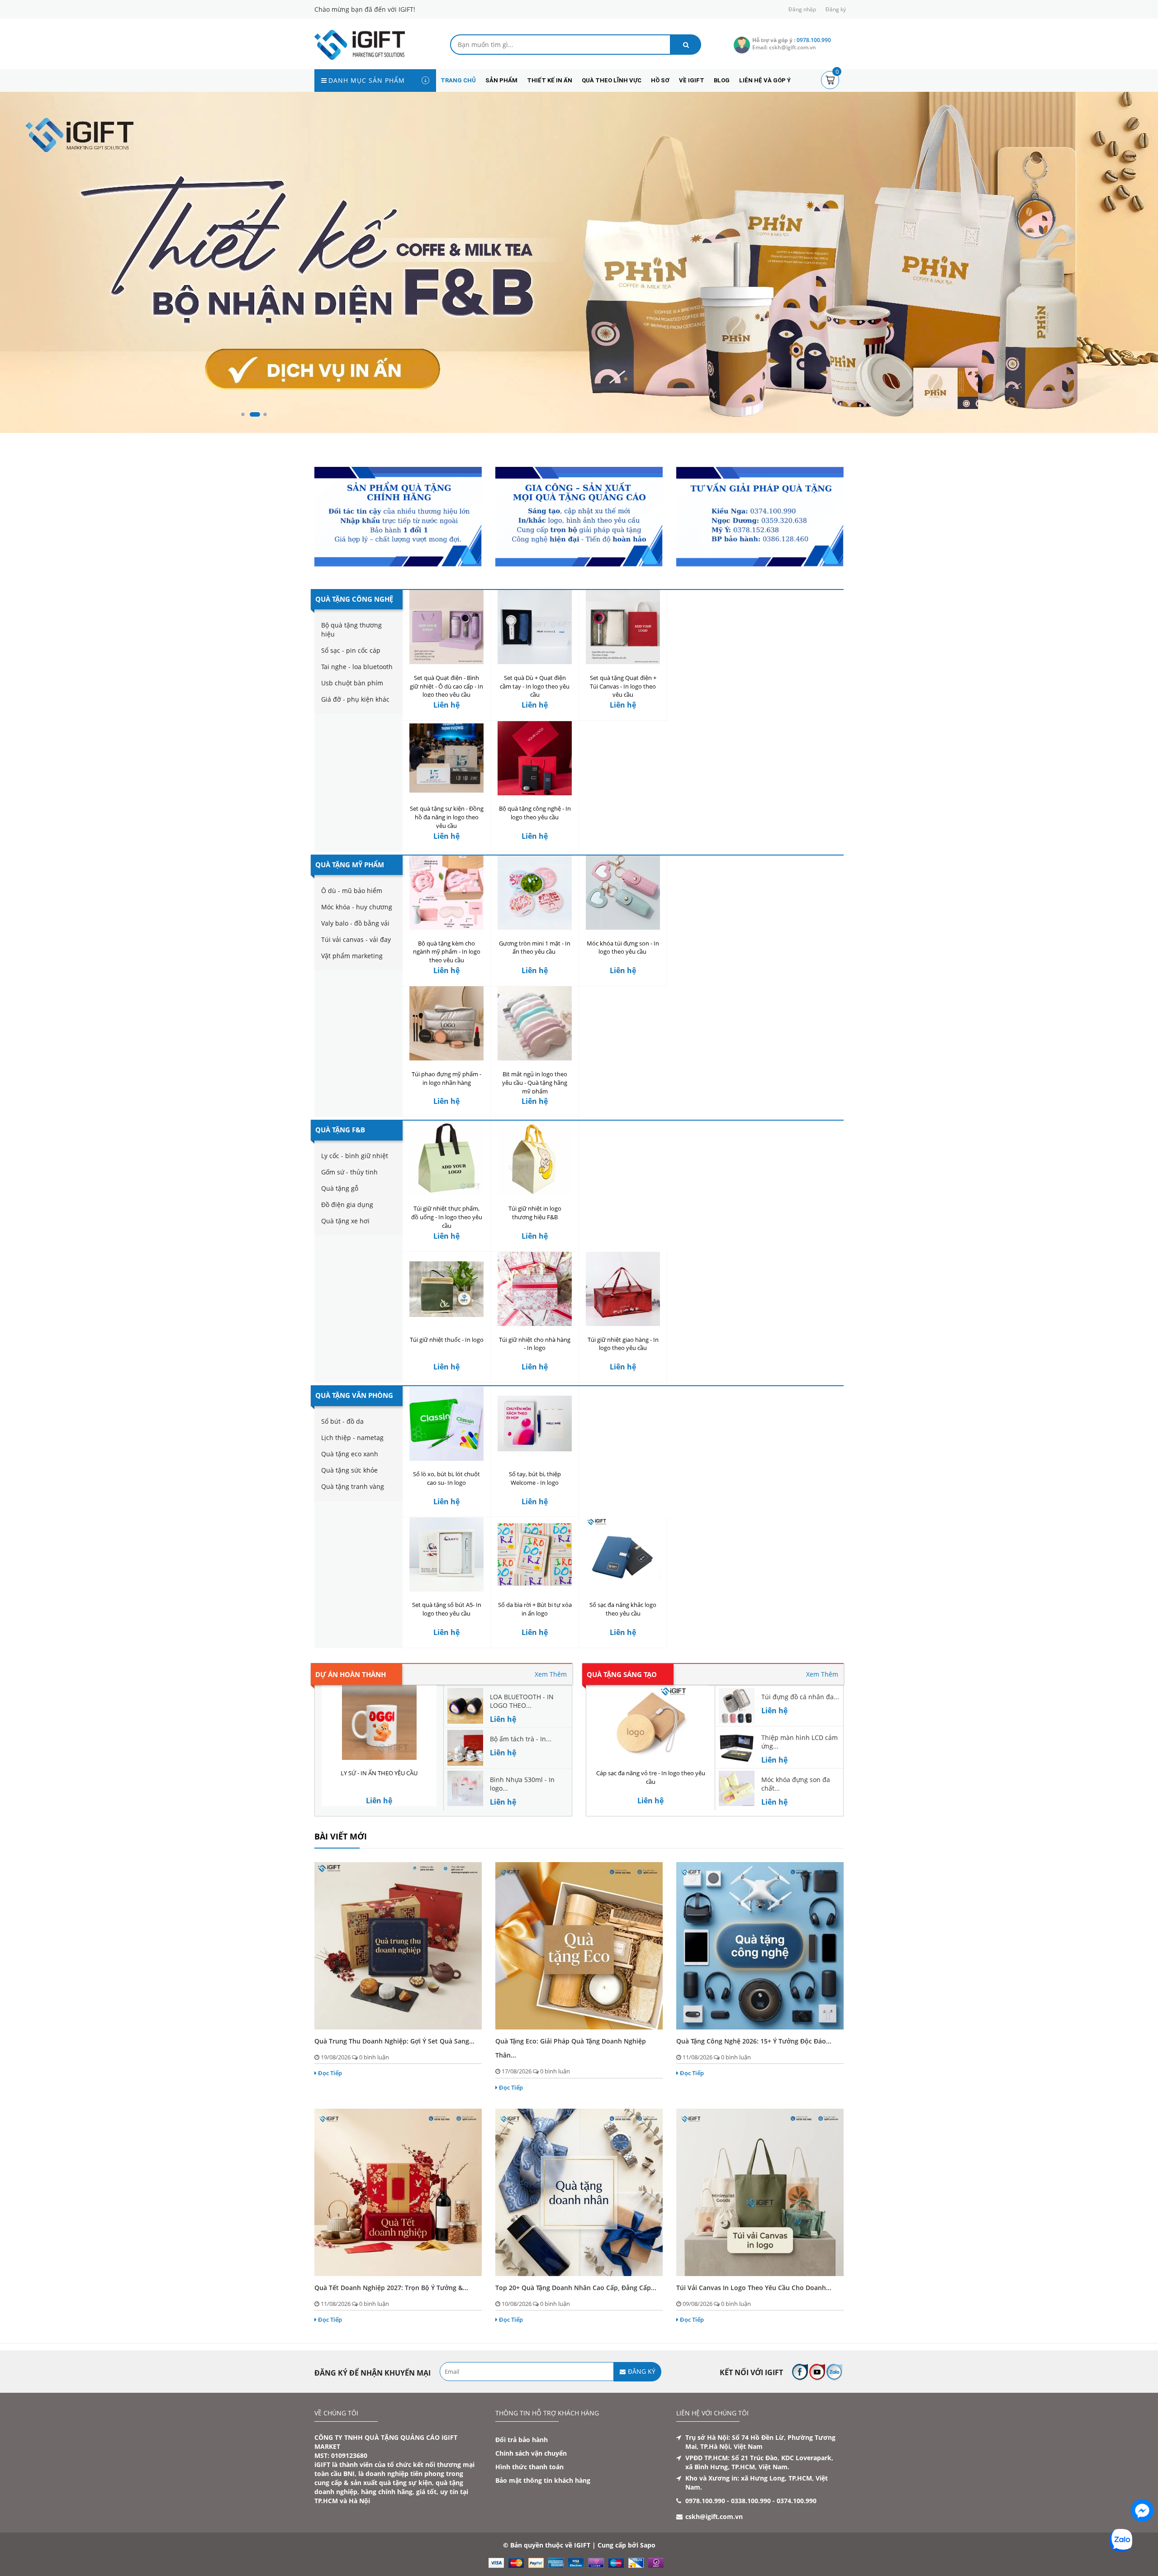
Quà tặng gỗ (340, 1189)
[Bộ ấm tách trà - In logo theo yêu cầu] (465, 1747)
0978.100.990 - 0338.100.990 (728, 2501)
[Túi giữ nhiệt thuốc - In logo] (446, 1289)
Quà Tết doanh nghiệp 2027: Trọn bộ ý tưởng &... (391, 2288)
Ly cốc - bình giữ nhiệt (355, 1156)
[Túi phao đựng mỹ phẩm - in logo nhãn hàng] (446, 1024)
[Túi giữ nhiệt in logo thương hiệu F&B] (535, 1158)
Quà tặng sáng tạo (622, 1674)
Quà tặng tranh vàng (353, 1486)
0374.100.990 (797, 2501)
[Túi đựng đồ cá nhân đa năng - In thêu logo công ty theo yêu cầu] (737, 1705)
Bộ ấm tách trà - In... (521, 1739)
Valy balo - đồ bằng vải (355, 923)
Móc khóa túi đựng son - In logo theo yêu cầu (623, 948)
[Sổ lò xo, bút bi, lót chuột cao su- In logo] (446, 1423)
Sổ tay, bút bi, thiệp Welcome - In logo (535, 1478)
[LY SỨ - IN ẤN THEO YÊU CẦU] (379, 1723)
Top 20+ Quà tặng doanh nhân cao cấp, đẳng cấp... (576, 2288)
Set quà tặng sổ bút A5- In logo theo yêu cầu (447, 1609)
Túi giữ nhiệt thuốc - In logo (447, 1340)
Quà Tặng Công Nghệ (354, 599)
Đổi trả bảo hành (522, 2440)
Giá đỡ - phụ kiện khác (355, 699)
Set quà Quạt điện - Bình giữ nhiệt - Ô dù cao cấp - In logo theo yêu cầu (446, 686)
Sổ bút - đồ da (342, 1421)
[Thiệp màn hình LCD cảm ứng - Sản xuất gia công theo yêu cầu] (737, 1746)
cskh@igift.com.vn (714, 2517)
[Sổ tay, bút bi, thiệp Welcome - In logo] (535, 1423)
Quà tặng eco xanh (350, 1454)
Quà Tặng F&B (340, 1130)
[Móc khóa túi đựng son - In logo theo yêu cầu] (623, 893)
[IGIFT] (360, 44)
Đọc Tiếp (330, 2073)
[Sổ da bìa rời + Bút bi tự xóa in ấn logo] (535, 1555)
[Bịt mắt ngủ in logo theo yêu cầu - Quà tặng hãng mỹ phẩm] (535, 1024)
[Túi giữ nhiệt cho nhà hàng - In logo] (535, 1289)
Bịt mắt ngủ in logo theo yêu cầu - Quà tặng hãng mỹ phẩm (535, 1083)
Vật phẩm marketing (352, 956)
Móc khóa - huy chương (357, 907)
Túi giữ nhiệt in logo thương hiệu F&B (535, 1213)
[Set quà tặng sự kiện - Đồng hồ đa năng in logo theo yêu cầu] (446, 758)
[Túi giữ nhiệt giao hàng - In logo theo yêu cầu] (623, 1289)
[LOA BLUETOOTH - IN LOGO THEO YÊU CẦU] (465, 1705)
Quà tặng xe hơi (345, 1221)
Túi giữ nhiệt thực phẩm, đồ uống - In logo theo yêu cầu (447, 1217)
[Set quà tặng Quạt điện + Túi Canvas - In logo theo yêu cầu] (623, 627)
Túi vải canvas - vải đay (356, 939)
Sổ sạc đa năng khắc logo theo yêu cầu (623, 1609)
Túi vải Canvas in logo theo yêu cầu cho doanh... (754, 2288)
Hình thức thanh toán (529, 2467)
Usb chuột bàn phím (352, 683)
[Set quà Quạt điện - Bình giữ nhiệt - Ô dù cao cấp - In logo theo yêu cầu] (446, 627)
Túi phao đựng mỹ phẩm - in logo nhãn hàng (446, 1078)
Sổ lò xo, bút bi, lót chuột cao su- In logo (446, 1478)
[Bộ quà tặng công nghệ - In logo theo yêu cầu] (535, 758)
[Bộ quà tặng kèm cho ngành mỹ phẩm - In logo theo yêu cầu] (446, 893)
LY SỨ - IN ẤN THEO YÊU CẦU (379, 1773)
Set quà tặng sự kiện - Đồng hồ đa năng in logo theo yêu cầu (447, 817)
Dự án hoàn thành (351, 1674)
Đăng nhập (802, 9)
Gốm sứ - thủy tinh (349, 1172)
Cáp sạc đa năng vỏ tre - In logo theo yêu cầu (651, 1778)
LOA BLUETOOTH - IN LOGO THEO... (522, 1701)
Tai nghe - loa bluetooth (357, 667)
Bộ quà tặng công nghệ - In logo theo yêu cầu (535, 813)
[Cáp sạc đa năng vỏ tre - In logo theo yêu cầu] (650, 1723)
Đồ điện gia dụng (347, 1205)
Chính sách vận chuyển (531, 2454)
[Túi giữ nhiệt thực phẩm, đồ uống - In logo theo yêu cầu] (446, 1158)
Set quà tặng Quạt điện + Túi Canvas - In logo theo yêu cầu (623, 686)
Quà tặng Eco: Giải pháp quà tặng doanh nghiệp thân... (571, 2048)
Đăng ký (836, 9)
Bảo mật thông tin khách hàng (543, 2481)
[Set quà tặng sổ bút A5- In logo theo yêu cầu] (446, 1555)
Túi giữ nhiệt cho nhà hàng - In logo (535, 1344)
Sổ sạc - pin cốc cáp (351, 650)
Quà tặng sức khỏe (349, 1470)
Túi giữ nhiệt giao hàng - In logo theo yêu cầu (623, 1344)
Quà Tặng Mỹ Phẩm (350, 865)
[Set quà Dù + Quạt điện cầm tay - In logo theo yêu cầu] (535, 627)
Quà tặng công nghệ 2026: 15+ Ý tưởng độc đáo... (754, 2041)
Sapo (648, 2545)
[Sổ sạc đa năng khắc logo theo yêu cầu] (623, 1555)
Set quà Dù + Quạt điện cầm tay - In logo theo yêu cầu (535, 686)
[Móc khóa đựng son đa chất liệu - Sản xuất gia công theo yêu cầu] (737, 1788)
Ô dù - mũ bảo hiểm (352, 891)
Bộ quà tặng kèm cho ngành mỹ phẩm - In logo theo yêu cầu (447, 952)
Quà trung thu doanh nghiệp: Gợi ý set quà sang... (394, 2041)
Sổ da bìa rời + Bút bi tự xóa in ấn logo (535, 1609)
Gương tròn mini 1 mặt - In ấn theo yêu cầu (535, 948)
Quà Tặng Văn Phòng (354, 1395)
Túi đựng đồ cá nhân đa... (800, 1697)
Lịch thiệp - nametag (352, 1438)
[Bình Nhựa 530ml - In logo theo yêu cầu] (465, 1788)
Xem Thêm (551, 1674)
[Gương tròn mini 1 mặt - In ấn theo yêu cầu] (535, 893)
